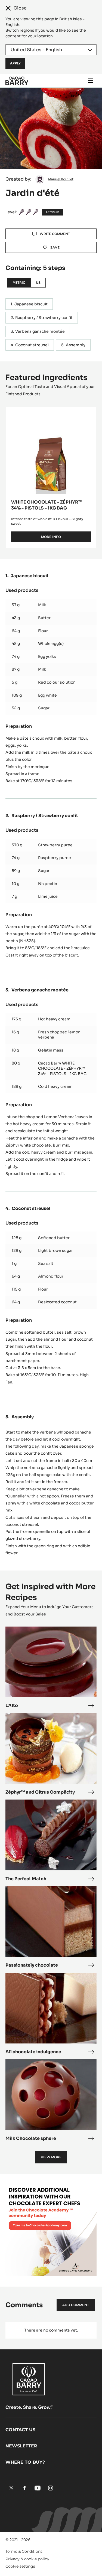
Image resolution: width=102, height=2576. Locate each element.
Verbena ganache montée (40, 331)
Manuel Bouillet (61, 179)
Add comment (76, 2305)
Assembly (76, 345)
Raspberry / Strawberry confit (44, 318)
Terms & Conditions (24, 2551)
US (38, 283)
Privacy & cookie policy (27, 2559)
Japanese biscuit (31, 304)
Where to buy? (25, 2462)
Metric (19, 283)
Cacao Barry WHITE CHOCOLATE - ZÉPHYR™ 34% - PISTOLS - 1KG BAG (62, 1068)
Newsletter (21, 2446)
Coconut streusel (32, 345)
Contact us (20, 2430)
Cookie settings (20, 2566)
